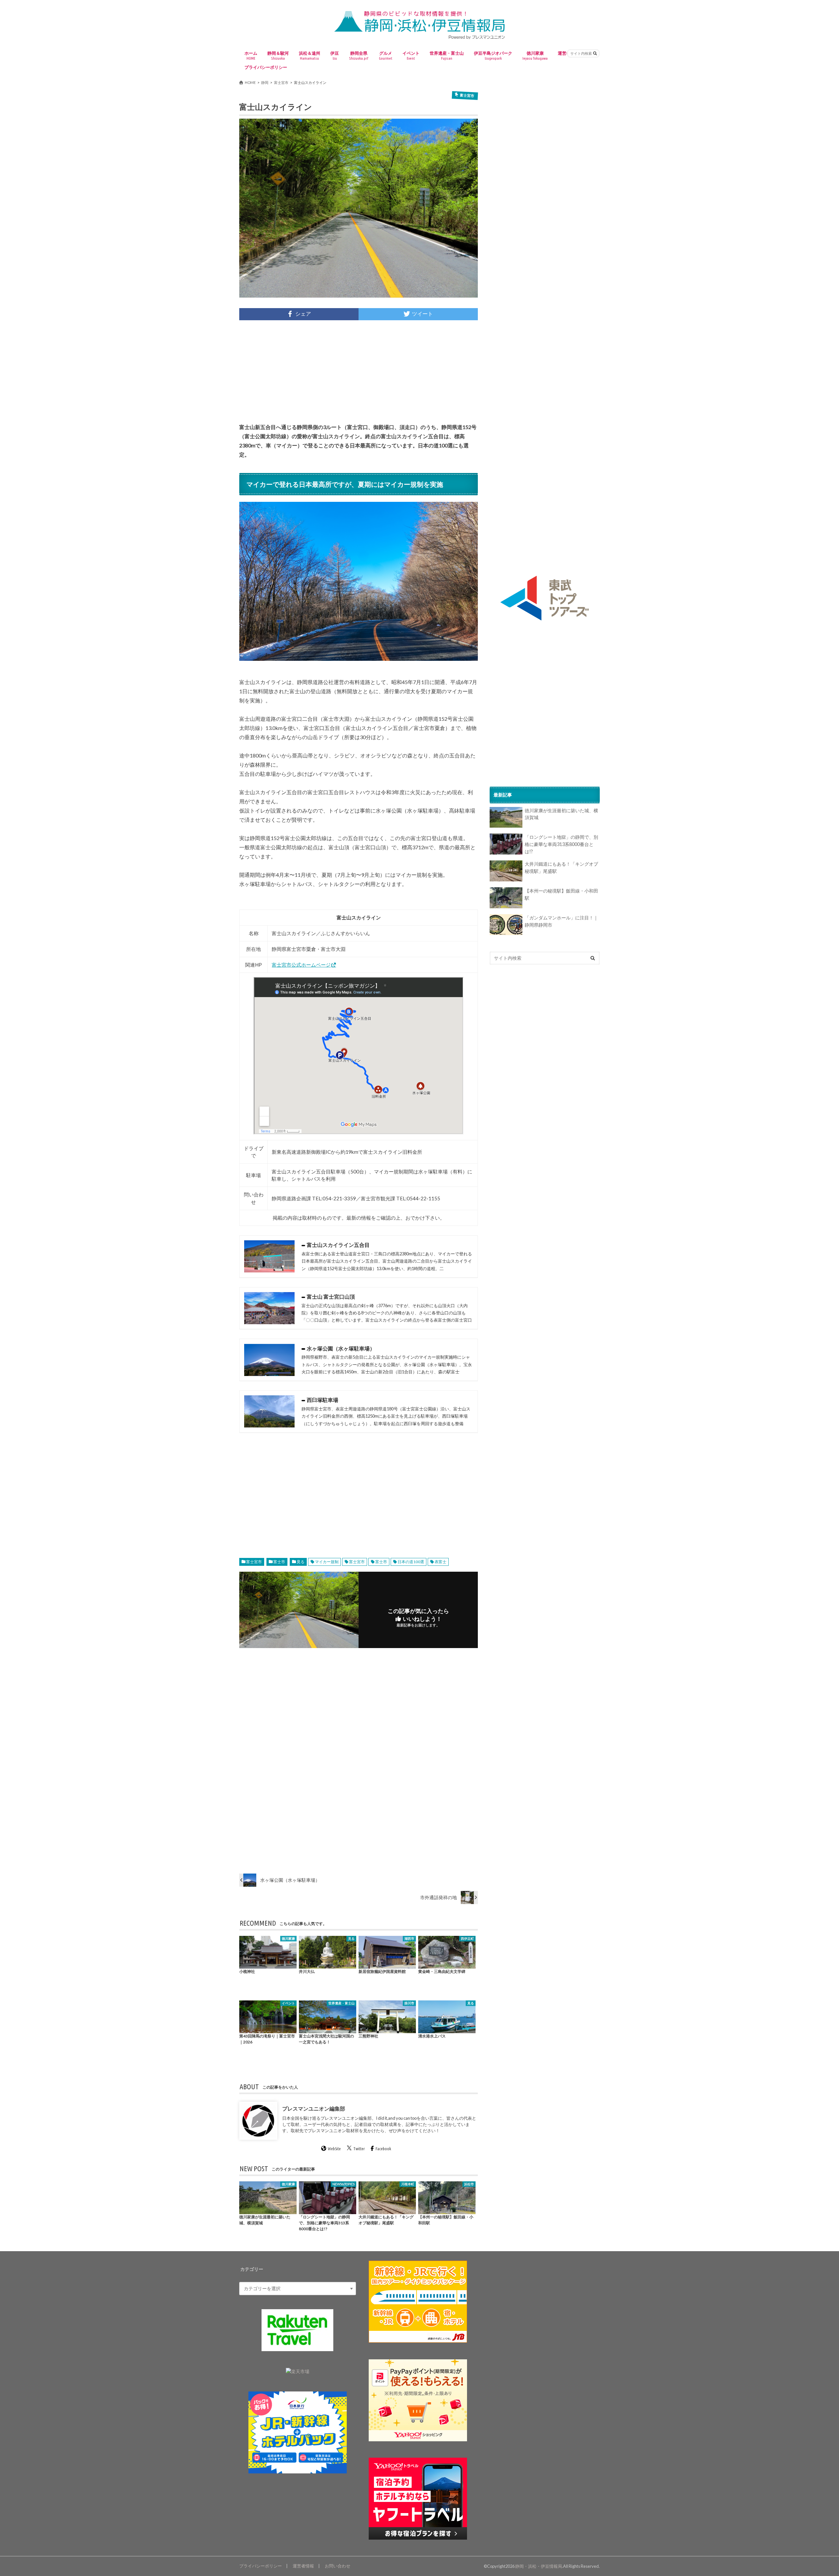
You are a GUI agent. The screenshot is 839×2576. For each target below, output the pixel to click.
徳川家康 (535, 55)
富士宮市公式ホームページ (301, 965)
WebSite (334, 2149)
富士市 (279, 1562)
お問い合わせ (338, 2566)
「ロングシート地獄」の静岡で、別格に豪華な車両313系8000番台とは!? (561, 844)
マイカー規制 (327, 1562)
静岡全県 (359, 55)
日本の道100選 (411, 1562)
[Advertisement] (359, 371)
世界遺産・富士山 (447, 55)
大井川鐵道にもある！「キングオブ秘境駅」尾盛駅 (561, 867)
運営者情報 (303, 2566)
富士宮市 (254, 1562)
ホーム (251, 55)
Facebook (383, 2149)
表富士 (440, 1562)
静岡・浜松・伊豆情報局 (539, 2566)
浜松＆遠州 (310, 55)
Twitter (359, 2149)
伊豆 (335, 55)
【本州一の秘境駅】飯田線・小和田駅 (561, 894)
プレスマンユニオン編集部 (314, 2108)
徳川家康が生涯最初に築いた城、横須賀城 (561, 814)
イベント (411, 55)
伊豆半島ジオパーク (493, 55)
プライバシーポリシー (266, 67)
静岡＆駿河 (278, 55)
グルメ (386, 55)
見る (301, 1562)
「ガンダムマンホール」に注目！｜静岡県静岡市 (561, 921)
